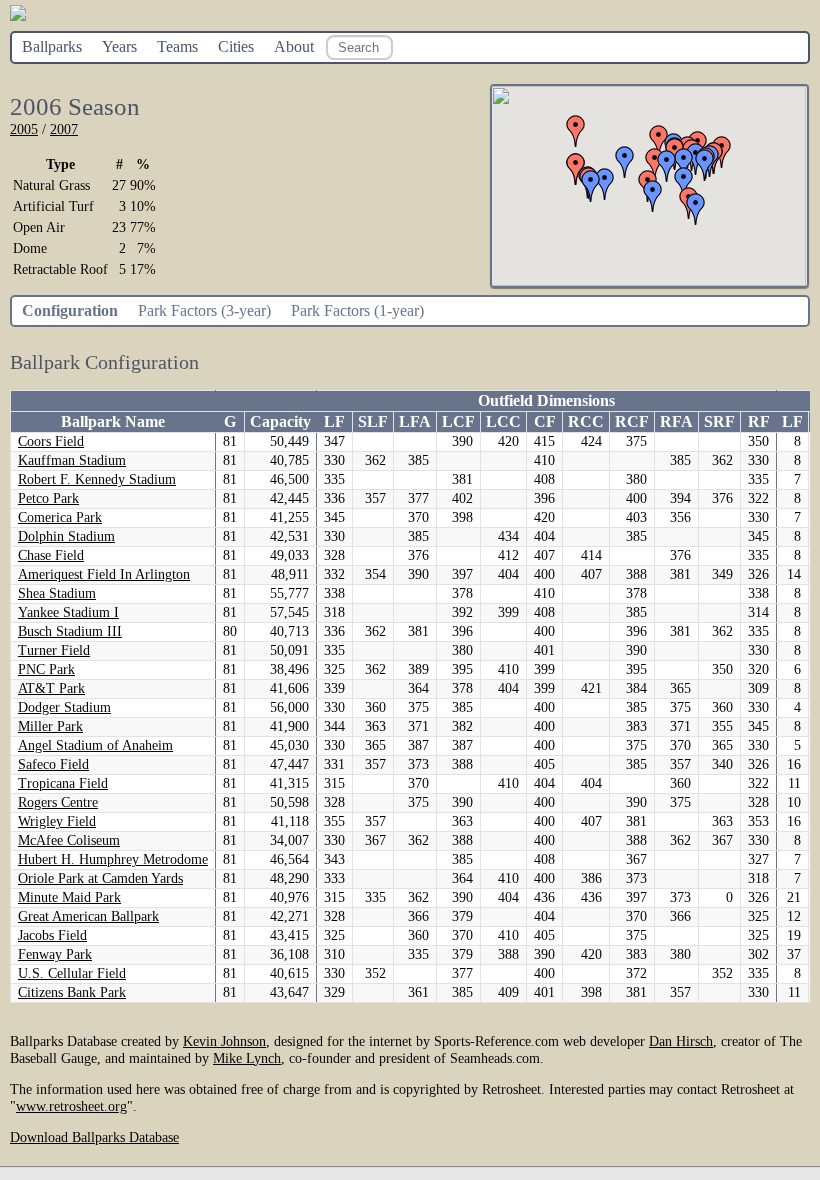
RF (759, 421)
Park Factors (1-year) (357, 310)
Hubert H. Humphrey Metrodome (113, 859)
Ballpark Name (113, 421)
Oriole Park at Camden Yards (100, 878)
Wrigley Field (57, 821)
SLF (373, 421)
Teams (177, 46)
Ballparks (52, 46)
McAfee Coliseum (69, 840)
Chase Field (51, 555)
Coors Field (51, 441)
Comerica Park (60, 517)
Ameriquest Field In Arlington (104, 574)
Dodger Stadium (64, 707)
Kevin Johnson (224, 1041)
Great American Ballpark (88, 916)
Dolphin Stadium (66, 536)
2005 (24, 129)
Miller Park (50, 726)
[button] (696, 209)
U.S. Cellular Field (72, 973)
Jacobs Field (52, 935)
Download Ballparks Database (94, 1137)
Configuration (70, 310)
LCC (503, 421)
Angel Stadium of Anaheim (95, 745)
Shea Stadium (57, 593)
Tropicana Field (63, 783)
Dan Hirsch (681, 1041)
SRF (719, 421)
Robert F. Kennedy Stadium (97, 479)
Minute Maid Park (69, 897)
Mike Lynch (247, 1058)
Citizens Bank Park (72, 992)
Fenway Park (55, 954)
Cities (236, 46)
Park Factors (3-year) (204, 310)
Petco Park (48, 498)
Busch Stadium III (70, 631)
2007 (64, 129)
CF (545, 421)
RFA (676, 421)
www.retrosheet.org (71, 1106)
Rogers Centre (58, 802)
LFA (415, 421)
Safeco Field (53, 764)
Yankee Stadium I (68, 612)
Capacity (280, 421)
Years (119, 46)
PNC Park (46, 669)
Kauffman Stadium (72, 460)
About (294, 46)
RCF (632, 421)
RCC (586, 421)
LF (334, 421)
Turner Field (54, 650)
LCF (458, 421)
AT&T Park (51, 688)
